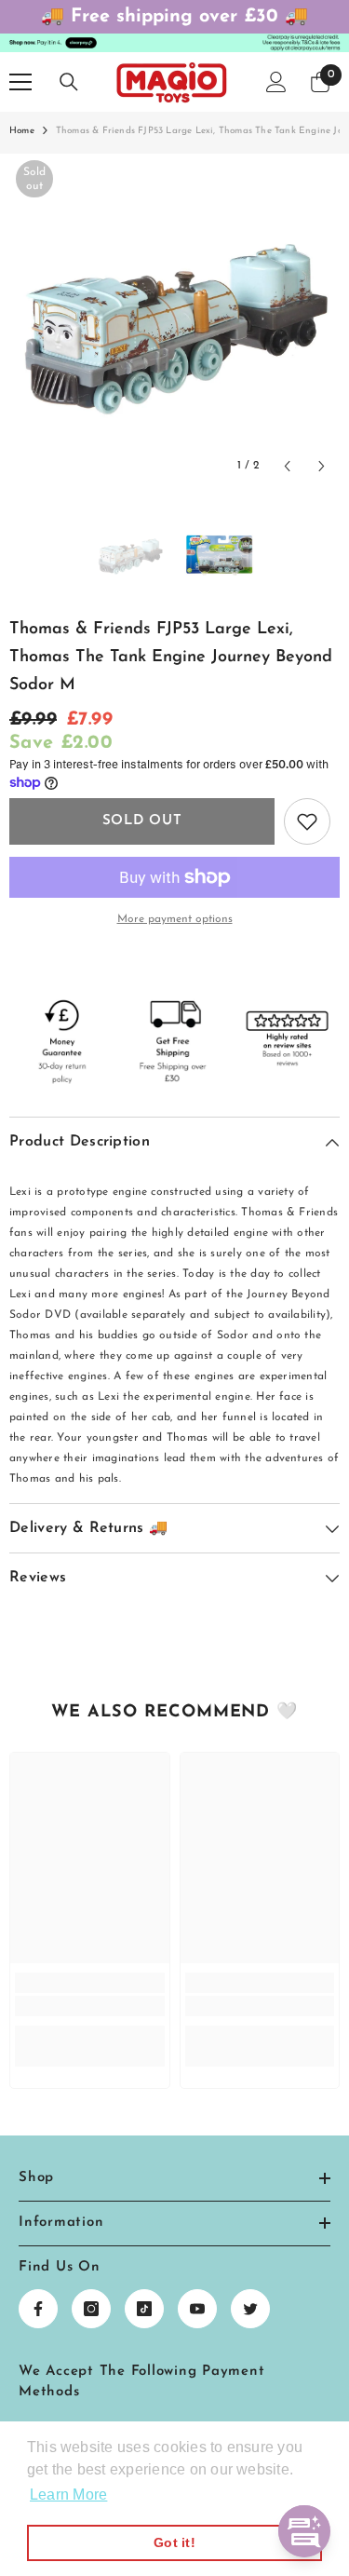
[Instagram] (91, 2309)
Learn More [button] (68, 2495)
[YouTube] (197, 2309)
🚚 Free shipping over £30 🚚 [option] (174, 17)
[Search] (69, 82)
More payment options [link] (175, 919)
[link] (90, 2006)
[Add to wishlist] (307, 821)
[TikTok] (144, 2309)
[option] (174, 319)
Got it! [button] (174, 2542)
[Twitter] (250, 2309)
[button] (287, 466)
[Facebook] (38, 2309)
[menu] (20, 82)
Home (22, 131)
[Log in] (276, 82)
